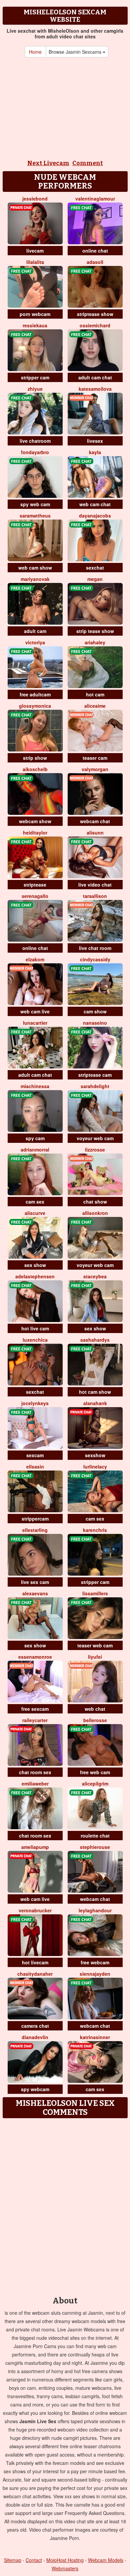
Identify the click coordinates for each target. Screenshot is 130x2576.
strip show (35, 758)
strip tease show (95, 631)
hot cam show (95, 1392)
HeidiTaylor (35, 833)
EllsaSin (35, 1467)
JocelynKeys (35, 1403)
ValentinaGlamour (95, 199)
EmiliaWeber (35, 1784)
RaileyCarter (35, 1720)
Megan (95, 579)
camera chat (35, 2026)
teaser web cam (95, 1645)
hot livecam (35, 1962)
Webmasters (65, 2568)
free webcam (95, 1962)
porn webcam (35, 314)
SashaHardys (95, 1340)
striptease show (95, 314)
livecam (35, 251)
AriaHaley (95, 642)
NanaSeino (95, 1023)
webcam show (35, 821)
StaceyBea (95, 1276)
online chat (95, 251)
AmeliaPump (35, 1847)
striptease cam (95, 1075)
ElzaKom (35, 959)
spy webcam (35, 2089)
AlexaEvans (35, 1593)
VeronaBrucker (35, 1910)
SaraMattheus (35, 516)
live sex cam (35, 1582)
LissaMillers (95, 1593)
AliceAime (95, 706)
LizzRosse (95, 1150)
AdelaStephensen (35, 1276)
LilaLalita (35, 262)
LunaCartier (35, 1023)
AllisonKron (95, 1213)
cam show (95, 1011)
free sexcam (35, 1709)
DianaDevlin (35, 2037)
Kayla (95, 452)
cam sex (35, 1202)
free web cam (95, 1772)
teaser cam (95, 758)
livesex (95, 441)
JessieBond (35, 199)
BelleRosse (95, 1720)
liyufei (95, 1657)
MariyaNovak (35, 579)
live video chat (95, 885)
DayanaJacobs (95, 516)
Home (35, 52)
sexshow (95, 1455)
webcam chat (95, 821)
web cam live (35, 1011)
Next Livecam (48, 163)
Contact (34, 2560)
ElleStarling (35, 1530)
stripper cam (35, 377)
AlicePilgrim (95, 1784)
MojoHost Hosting (65, 2560)
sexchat (95, 568)
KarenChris (95, 1530)
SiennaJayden (95, 1974)
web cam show (35, 568)
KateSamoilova (95, 389)
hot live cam (35, 1328)
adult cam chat (95, 377)
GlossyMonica (35, 706)
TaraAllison (95, 896)
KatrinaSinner (95, 2037)
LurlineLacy (95, 1467)
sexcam (35, 1455)
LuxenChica (35, 1340)
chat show (95, 1202)
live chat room (95, 948)
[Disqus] (65, 2205)
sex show (35, 1265)
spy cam (35, 1138)
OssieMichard (95, 325)
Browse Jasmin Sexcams (76, 52)
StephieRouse (95, 1847)
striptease (35, 885)
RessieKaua (35, 325)
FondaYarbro (35, 452)
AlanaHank (95, 1403)
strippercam (35, 1519)
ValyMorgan (95, 769)
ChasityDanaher (35, 1974)
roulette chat (95, 1836)
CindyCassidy (95, 959)
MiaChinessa (35, 1086)
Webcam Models (106, 2560)
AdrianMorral (35, 1150)
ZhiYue (35, 389)
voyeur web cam (95, 1138)
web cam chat (95, 504)
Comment (88, 163)
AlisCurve (35, 1213)
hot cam (95, 694)
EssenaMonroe (35, 1657)
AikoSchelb (35, 769)
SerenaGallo (35, 896)
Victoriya (35, 642)
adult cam (35, 631)
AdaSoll (95, 262)
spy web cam (35, 504)
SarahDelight (95, 1086)
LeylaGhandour (95, 1910)
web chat (95, 1709)
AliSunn (95, 833)
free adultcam (35, 694)
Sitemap (13, 2560)
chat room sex (35, 1772)
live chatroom (35, 441)
